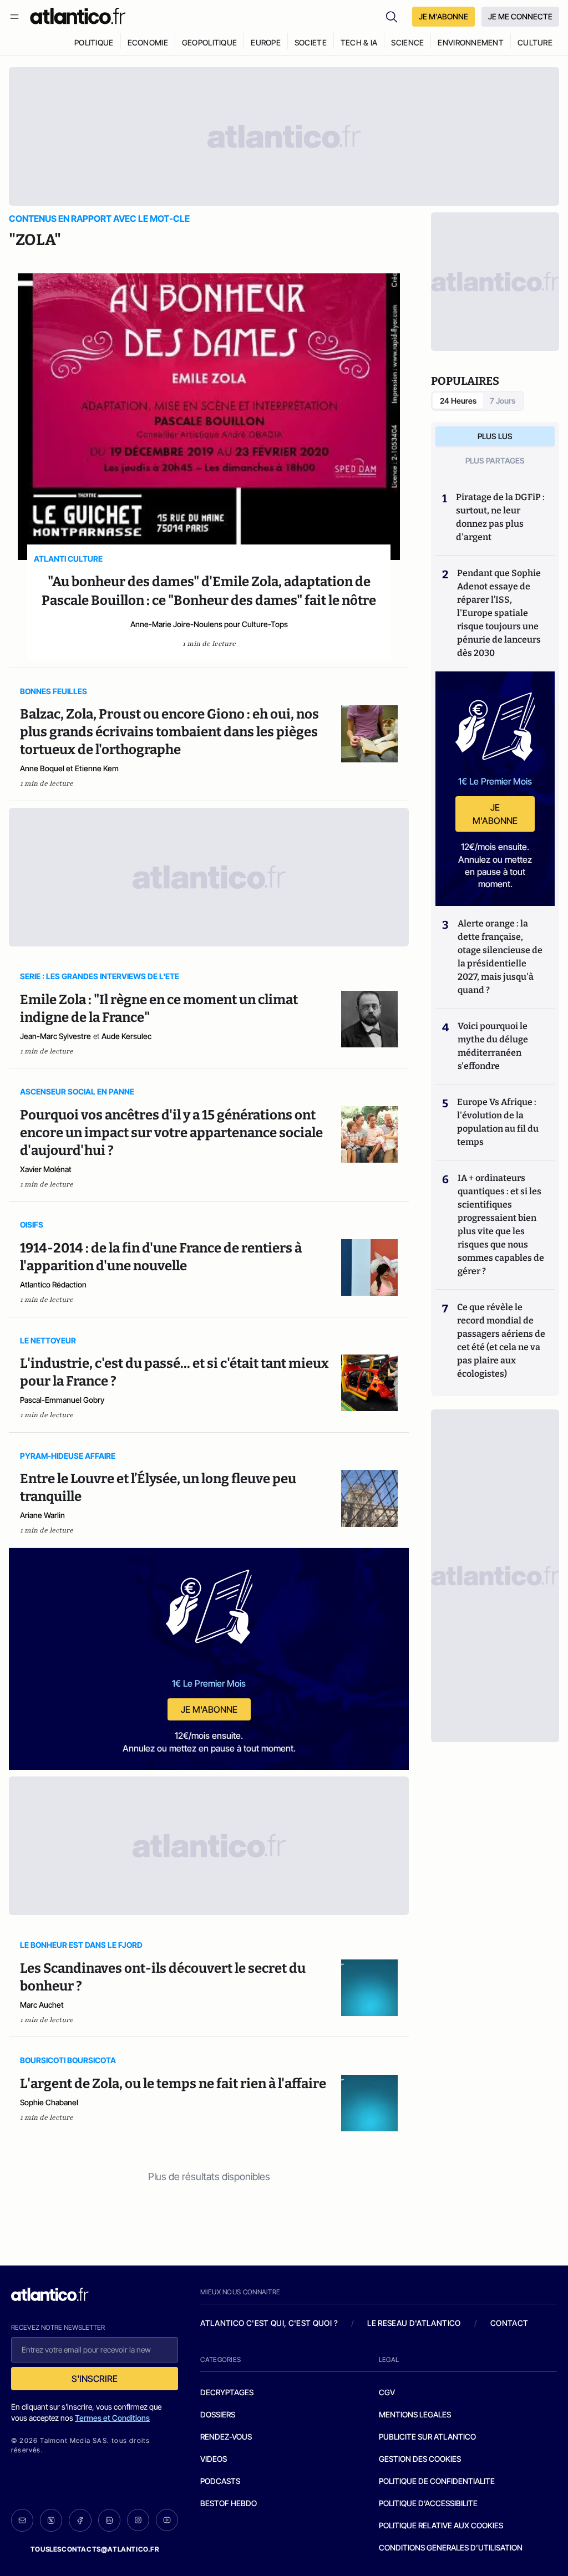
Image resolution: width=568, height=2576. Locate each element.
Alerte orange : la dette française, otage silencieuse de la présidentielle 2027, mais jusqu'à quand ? (500, 957)
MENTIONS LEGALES (415, 2414)
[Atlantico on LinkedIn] (109, 2520)
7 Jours (503, 401)
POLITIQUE (94, 42)
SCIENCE (407, 42)
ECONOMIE (148, 42)
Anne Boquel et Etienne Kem (69, 768)
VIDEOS (214, 2459)
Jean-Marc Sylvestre (55, 1036)
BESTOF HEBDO (229, 2503)
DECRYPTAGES (227, 2392)
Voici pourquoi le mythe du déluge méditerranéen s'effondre (493, 1046)
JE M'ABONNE (443, 16)
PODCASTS (220, 2481)
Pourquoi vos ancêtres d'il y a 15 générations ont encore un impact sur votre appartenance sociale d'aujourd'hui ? (171, 1133)
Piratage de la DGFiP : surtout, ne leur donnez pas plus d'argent (500, 517)
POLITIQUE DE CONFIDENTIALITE (437, 2481)
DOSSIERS (218, 2414)
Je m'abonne (209, 1709)
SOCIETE (311, 42)
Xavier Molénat (46, 1169)
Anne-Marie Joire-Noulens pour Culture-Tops (209, 624)
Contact (509, 2323)
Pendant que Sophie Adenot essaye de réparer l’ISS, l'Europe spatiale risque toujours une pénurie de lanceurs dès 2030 (499, 613)
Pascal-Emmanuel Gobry (62, 1400)
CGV (387, 2392)
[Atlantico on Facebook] (80, 2520)
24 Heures (458, 401)
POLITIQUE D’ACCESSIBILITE (428, 2503)
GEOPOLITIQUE (209, 42)
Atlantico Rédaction (53, 1284)
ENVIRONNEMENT (471, 42)
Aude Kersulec (126, 1036)
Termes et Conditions (112, 2418)
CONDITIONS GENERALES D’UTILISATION (451, 2547)
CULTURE (535, 42)
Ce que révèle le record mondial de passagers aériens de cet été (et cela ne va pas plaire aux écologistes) (501, 1340)
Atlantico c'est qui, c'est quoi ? (269, 2323)
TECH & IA (359, 42)
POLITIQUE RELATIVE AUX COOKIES (441, 2525)
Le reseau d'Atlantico (414, 2323)
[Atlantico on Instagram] (138, 2520)
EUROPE (266, 42)
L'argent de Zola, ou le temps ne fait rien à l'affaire (173, 2084)
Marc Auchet (42, 2005)
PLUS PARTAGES (495, 460)
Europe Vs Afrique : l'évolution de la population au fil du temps (498, 1122)
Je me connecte (520, 16)
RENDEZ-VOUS (226, 2437)
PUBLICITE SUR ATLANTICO (427, 2437)
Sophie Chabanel (49, 2102)
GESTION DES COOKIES (420, 2459)
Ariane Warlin (42, 1515)
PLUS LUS (495, 436)
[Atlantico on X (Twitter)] (51, 2520)
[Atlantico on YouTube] (167, 2520)
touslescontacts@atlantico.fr (95, 2549)
